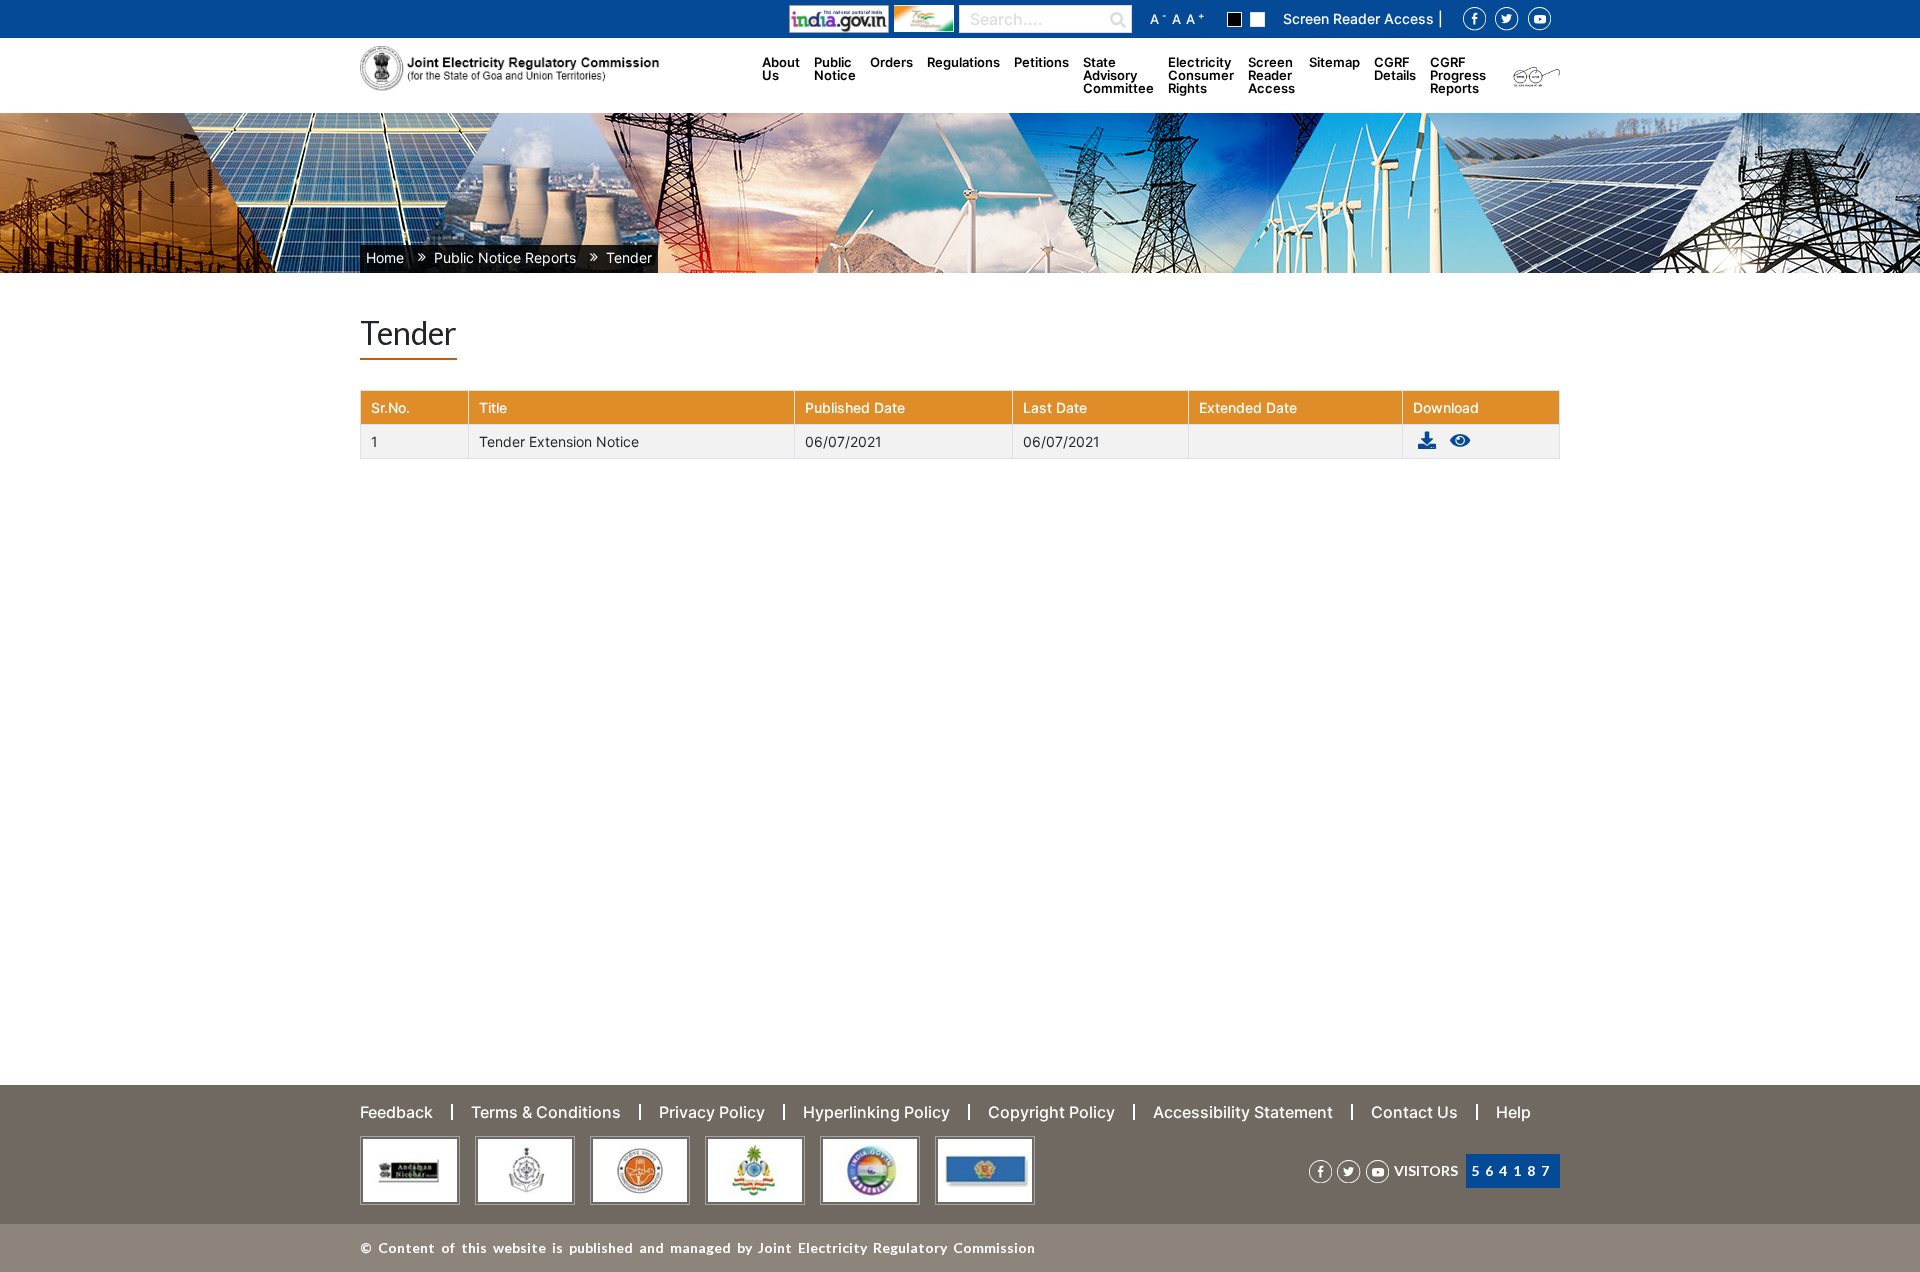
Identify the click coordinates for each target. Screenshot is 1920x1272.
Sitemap (1334, 62)
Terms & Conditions (546, 1112)
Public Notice (835, 68)
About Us (781, 68)
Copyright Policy (1051, 1112)
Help (1513, 1112)
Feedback (396, 1112)
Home (385, 257)
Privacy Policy (712, 1112)
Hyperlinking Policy (876, 1112)
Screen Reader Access (1271, 75)
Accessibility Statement (1243, 1112)
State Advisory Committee (1118, 75)
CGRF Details (1395, 68)
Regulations (963, 62)
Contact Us (1414, 1112)
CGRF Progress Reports (1458, 75)
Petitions (1041, 62)
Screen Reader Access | (1363, 18)
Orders (891, 62)
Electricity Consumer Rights (1201, 75)
